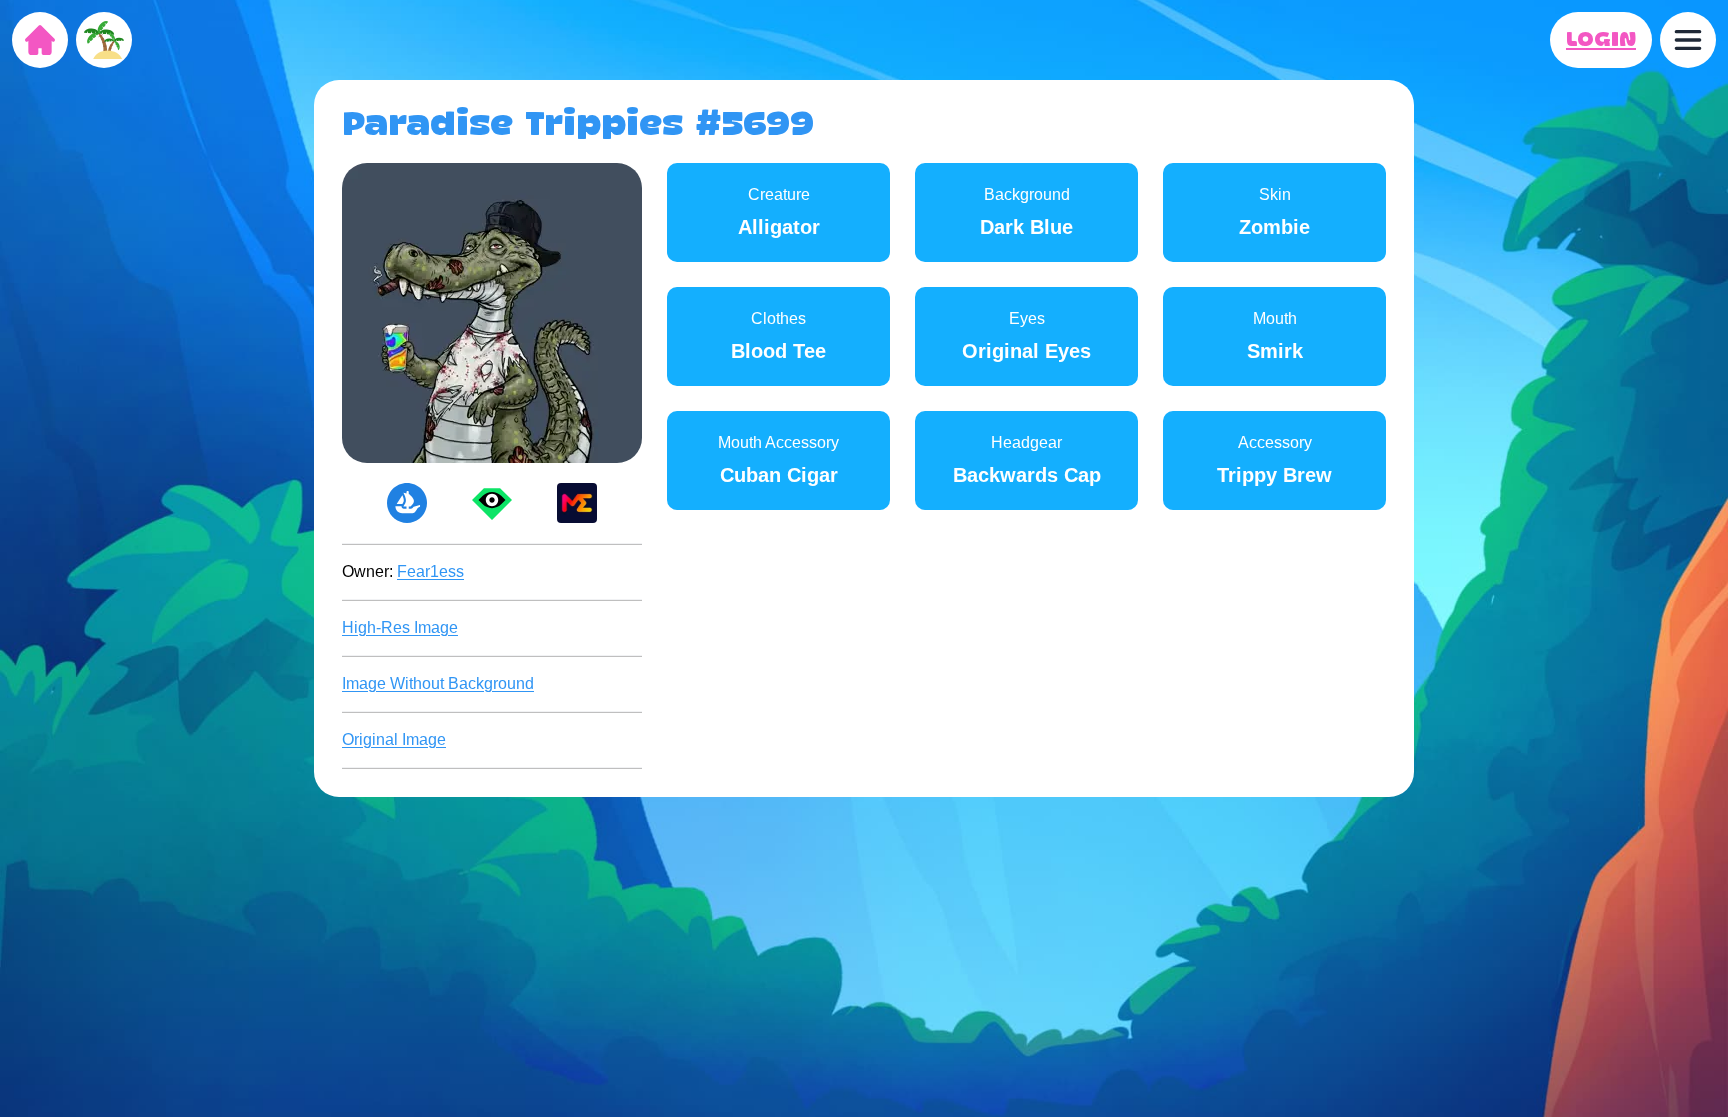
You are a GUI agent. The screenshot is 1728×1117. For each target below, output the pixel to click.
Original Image (394, 739)
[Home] (40, 40)
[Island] (104, 40)
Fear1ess (430, 571)
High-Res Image (400, 627)
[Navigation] (1688, 40)
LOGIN (1601, 40)
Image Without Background (438, 683)
